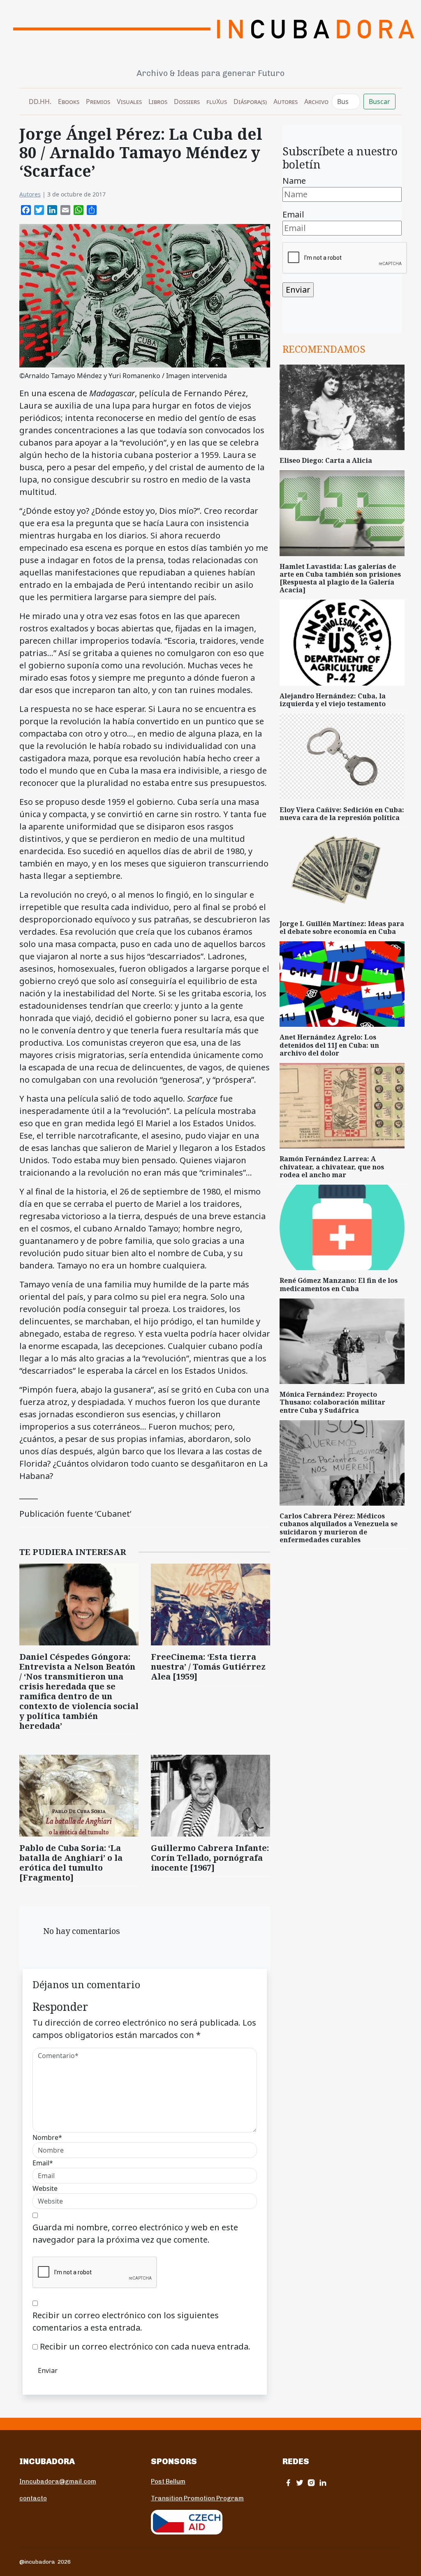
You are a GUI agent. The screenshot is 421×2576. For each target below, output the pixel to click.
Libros (158, 102)
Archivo (316, 102)
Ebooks (69, 102)
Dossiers (187, 102)
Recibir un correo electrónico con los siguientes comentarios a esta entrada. (126, 2321)
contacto (33, 2498)
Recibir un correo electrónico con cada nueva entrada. (145, 2346)
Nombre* (47, 2137)
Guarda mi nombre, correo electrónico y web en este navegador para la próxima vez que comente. (135, 2233)
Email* (43, 2163)
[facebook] (288, 2482)
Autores (286, 102)
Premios (98, 102)
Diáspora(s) (250, 102)
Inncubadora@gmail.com (58, 2481)
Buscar (379, 102)
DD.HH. (40, 102)
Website (45, 2188)
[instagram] (311, 2482)
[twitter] (300, 2482)
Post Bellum (168, 2481)
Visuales (129, 102)
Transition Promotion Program (197, 2498)
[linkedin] (323, 2482)
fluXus (217, 102)
